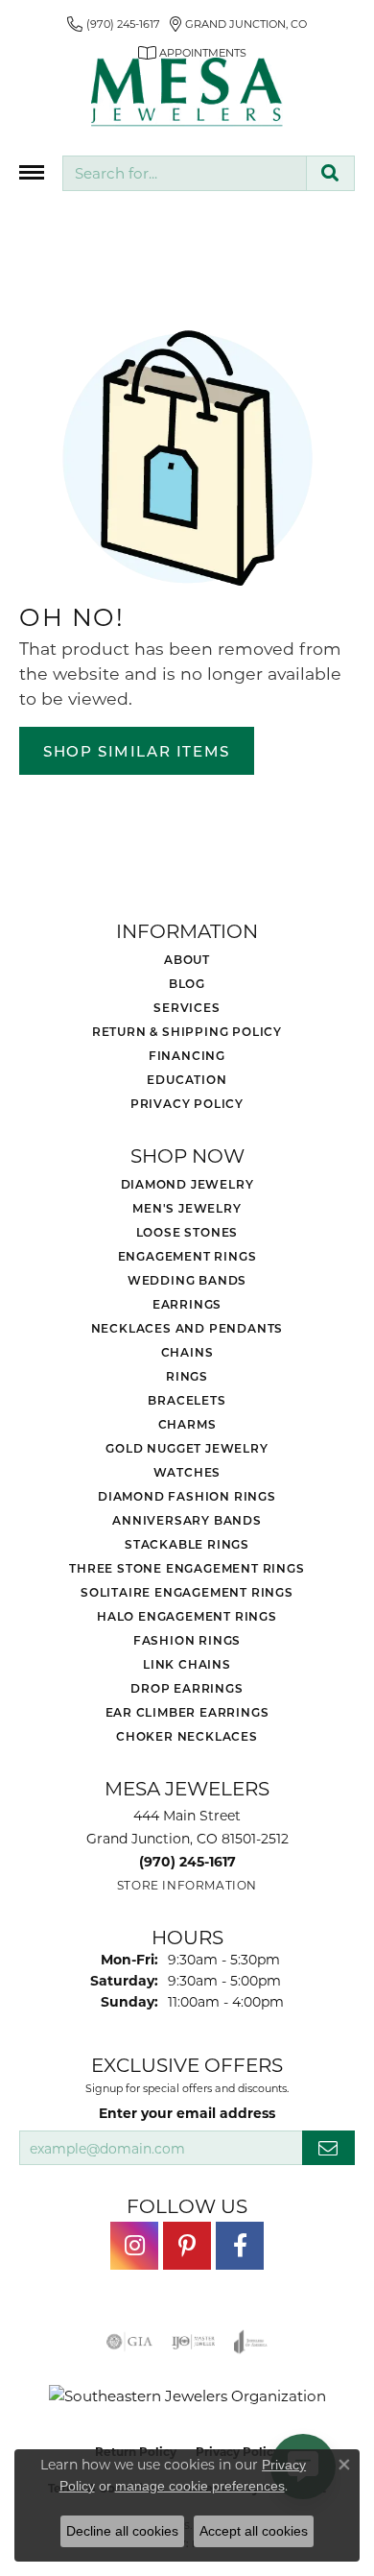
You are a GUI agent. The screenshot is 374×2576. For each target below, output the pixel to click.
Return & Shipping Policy (187, 1031)
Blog (187, 983)
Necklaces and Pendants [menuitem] (187, 1328)
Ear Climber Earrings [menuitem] (187, 1712)
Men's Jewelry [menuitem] (187, 1208)
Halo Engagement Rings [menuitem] (187, 1616)
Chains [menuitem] (187, 1352)
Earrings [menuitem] (187, 1304)
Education (187, 1079)
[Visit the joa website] (251, 2342)
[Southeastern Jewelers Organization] (187, 2396)
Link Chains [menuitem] (187, 1664)
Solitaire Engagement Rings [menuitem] (187, 1592)
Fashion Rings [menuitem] (187, 1640)
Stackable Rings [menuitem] (187, 1544)
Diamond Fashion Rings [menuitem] (187, 1496)
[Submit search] (330, 173)
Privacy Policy (187, 1103)
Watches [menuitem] (187, 1472)
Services (187, 1007)
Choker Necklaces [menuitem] (187, 1736)
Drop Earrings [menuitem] (187, 1688)
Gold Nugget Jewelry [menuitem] (187, 1448)
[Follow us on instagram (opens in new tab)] (134, 2246)
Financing (187, 1055)
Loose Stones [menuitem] (187, 1232)
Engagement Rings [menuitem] (187, 1256)
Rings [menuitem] (187, 1376)
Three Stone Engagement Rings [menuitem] (187, 1568)
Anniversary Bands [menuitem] (187, 1520)
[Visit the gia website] (129, 2342)
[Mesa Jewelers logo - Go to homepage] (187, 92)
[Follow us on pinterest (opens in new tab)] (187, 2246)
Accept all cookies (254, 2531)
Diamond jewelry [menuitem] (187, 1184)
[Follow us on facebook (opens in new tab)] (240, 2246)
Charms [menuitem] (187, 1424)
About (187, 959)
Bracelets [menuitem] (187, 1400)
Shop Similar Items (137, 751)
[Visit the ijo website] (193, 2342)
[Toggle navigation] (32, 172)
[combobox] (185, 173)
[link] (114, 24)
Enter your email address (187, 2113)
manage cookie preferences (200, 2486)
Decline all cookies (122, 2531)
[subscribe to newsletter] (328, 2148)
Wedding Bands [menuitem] (187, 1280)
